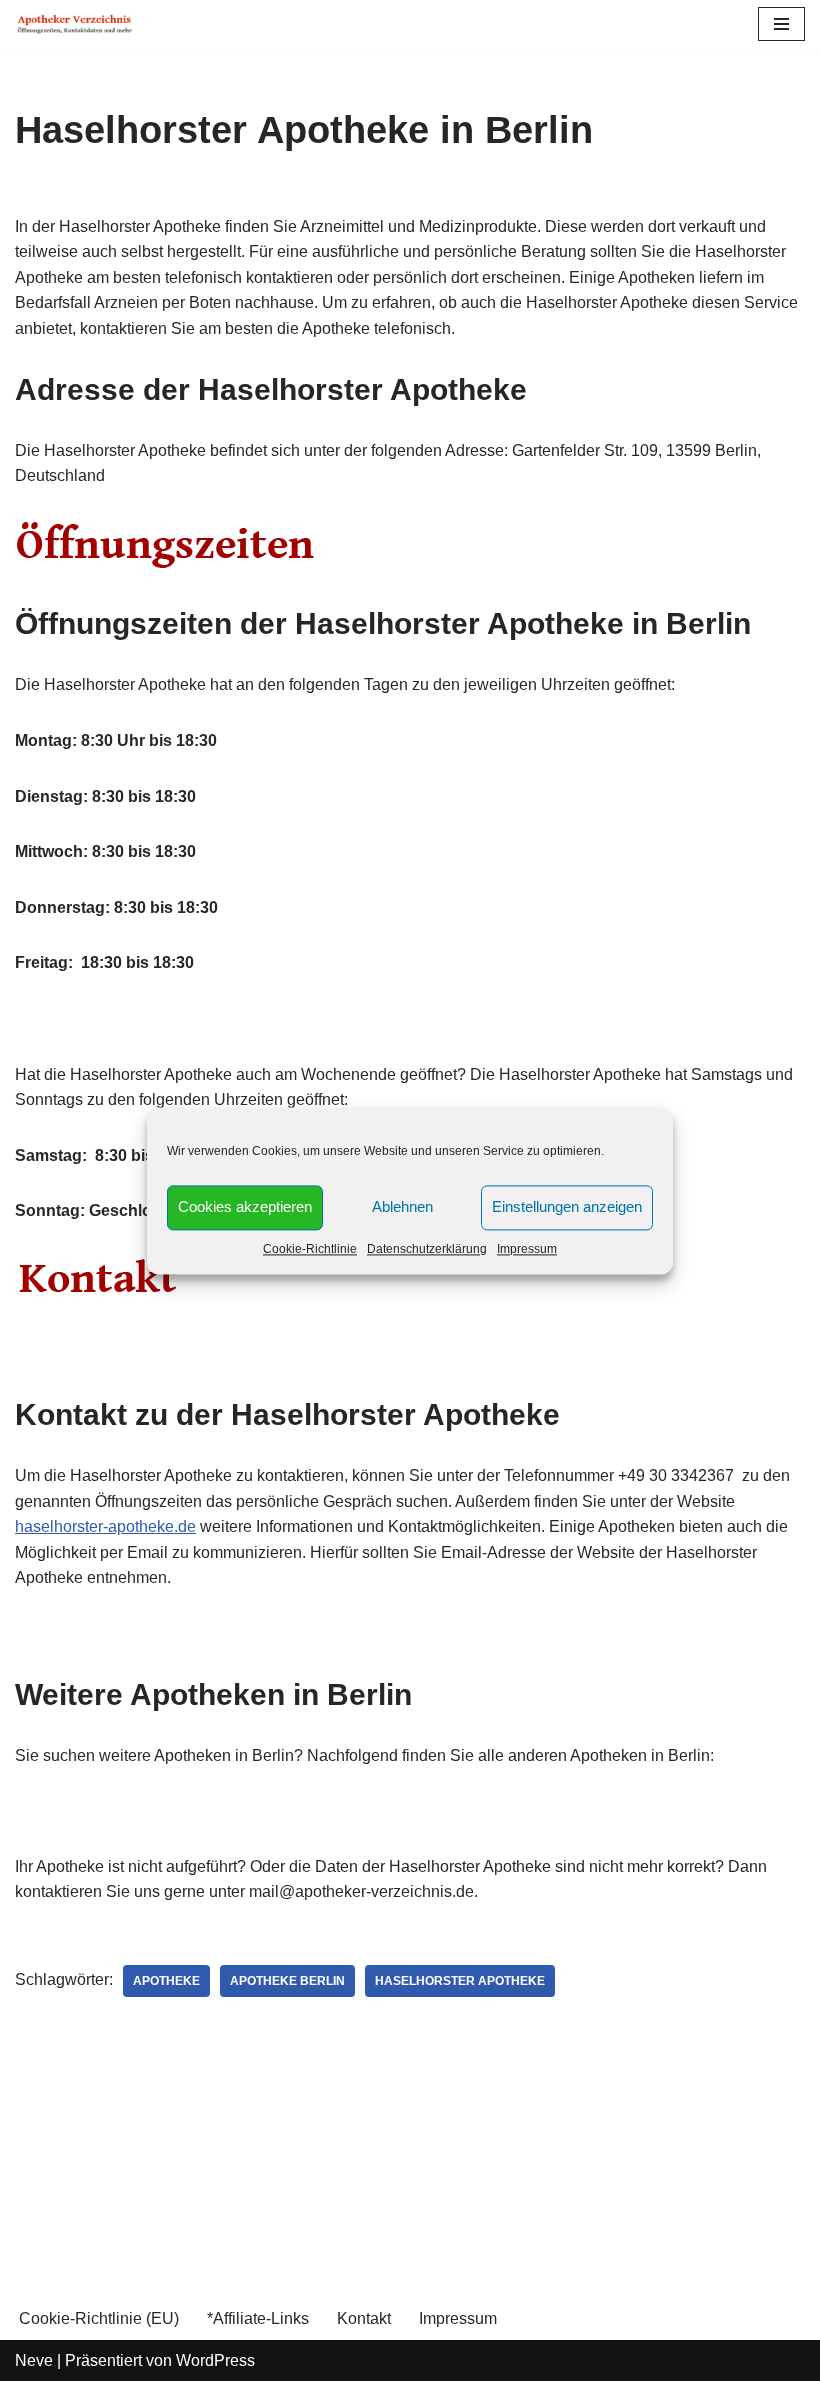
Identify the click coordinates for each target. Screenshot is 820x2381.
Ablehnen (402, 1206)
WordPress (215, 2360)
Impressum (527, 1249)
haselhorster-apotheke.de (105, 1526)
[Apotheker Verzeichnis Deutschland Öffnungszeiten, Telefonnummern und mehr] (75, 24)
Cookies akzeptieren (245, 1206)
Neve (34, 2360)
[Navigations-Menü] (781, 24)
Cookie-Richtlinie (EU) (99, 2318)
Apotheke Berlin (287, 1981)
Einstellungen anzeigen (567, 1206)
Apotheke (166, 1981)
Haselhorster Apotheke (460, 1981)
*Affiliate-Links (258, 2318)
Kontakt (364, 2318)
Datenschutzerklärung (427, 1249)
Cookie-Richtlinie (310, 1249)
